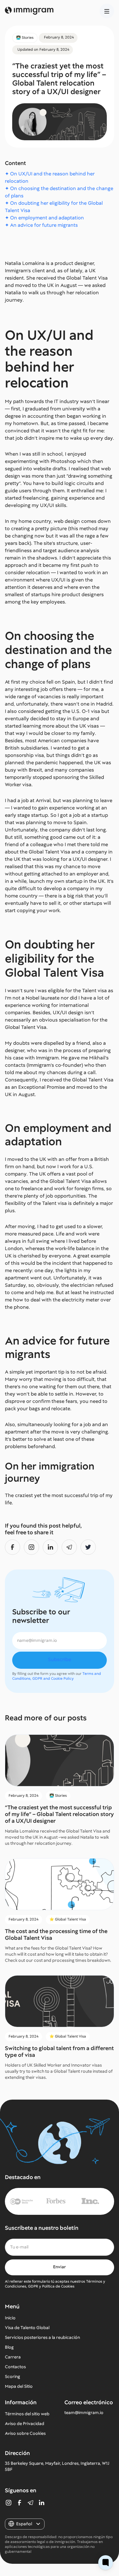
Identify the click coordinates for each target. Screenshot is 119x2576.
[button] (107, 11)
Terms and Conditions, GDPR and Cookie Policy (57, 1676)
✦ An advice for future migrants (41, 225)
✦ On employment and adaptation (44, 218)
